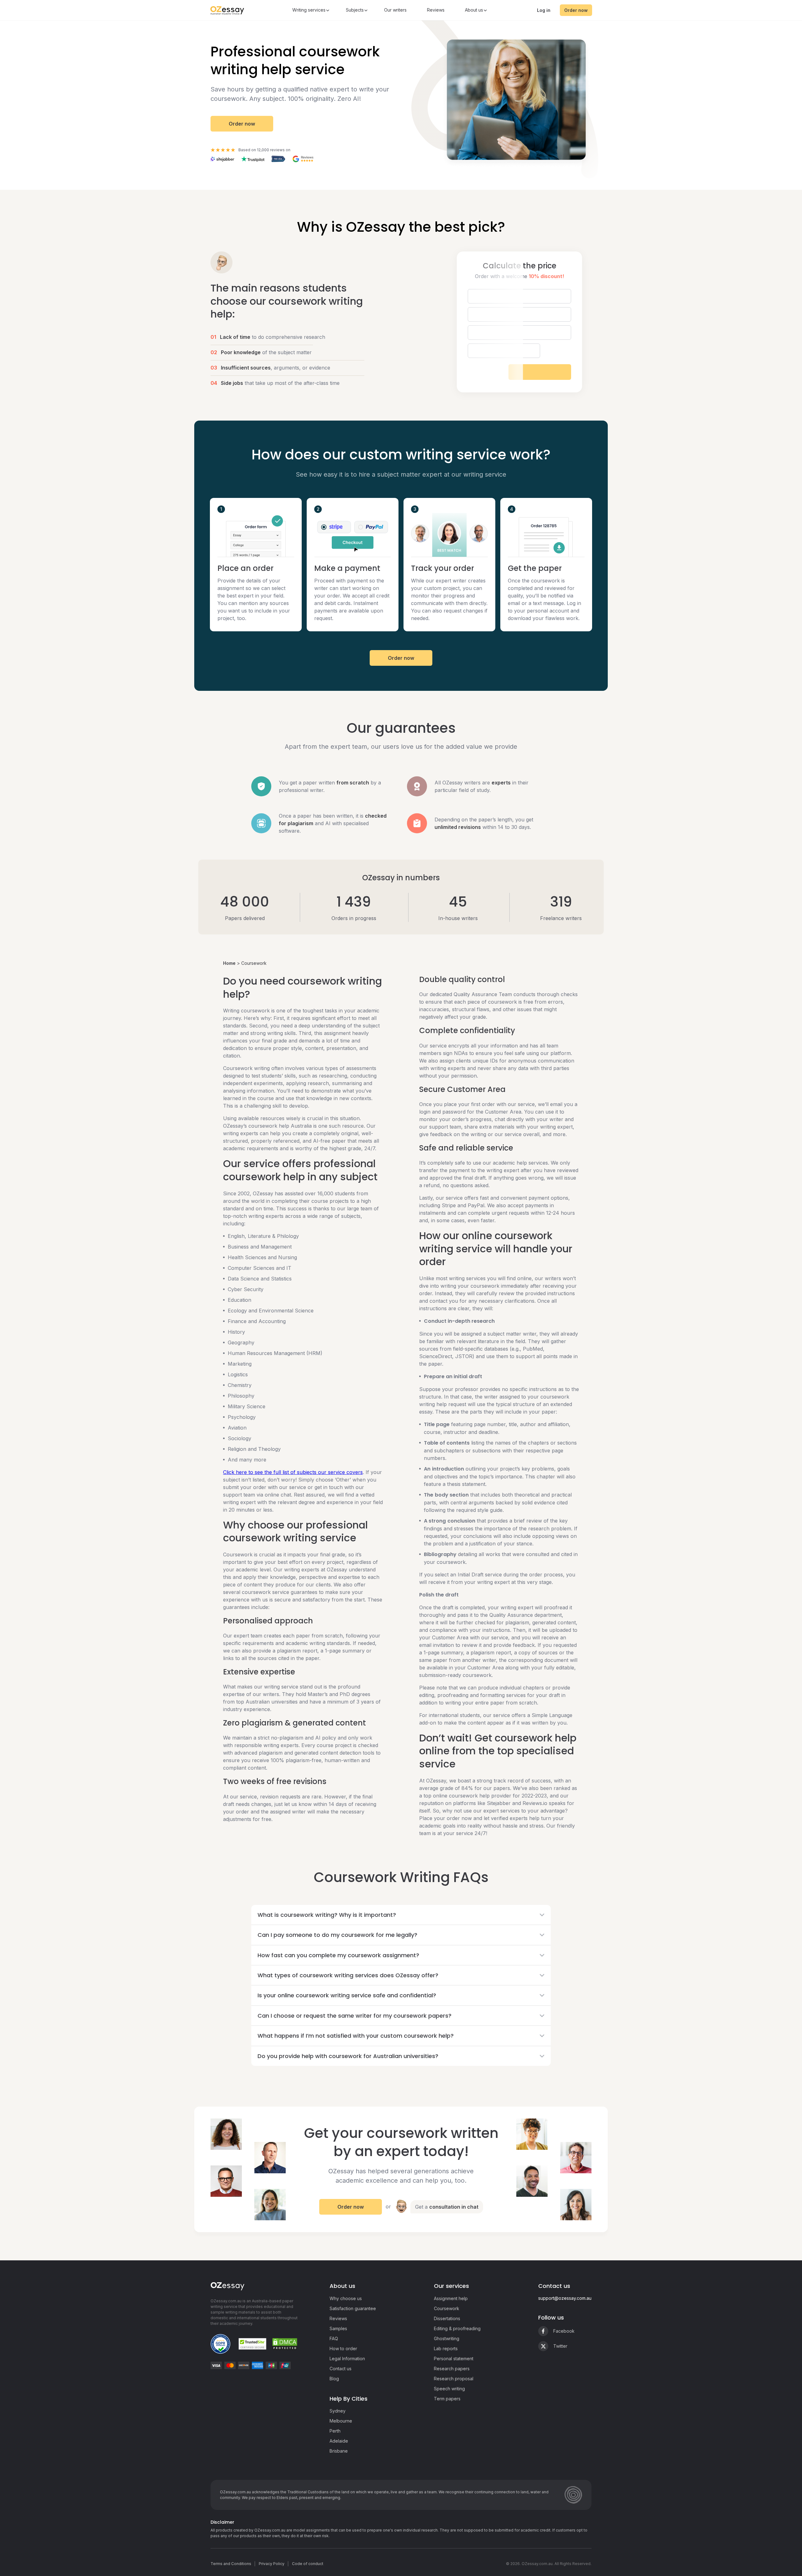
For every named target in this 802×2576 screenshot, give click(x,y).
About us (474, 10)
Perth (335, 2431)
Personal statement (454, 2359)
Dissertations (447, 2318)
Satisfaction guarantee (353, 2308)
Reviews (436, 10)
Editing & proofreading (457, 2328)
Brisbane (339, 2451)
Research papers (452, 2369)
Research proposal (454, 2379)
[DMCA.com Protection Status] (285, 2344)
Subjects (355, 10)
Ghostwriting (447, 2338)
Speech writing (449, 2389)
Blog (334, 2379)
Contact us (341, 2369)
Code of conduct (308, 2564)
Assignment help (451, 2298)
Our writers (395, 10)
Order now (576, 10)
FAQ (334, 2338)
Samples (338, 2328)
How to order (343, 2348)
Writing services (309, 10)
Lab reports (446, 2348)
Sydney (338, 2411)
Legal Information (347, 2359)
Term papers (447, 2399)
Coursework (447, 2308)
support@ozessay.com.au (565, 2298)
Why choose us (346, 2298)
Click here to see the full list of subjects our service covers (293, 1472)
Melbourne (341, 2421)
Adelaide (339, 2441)
